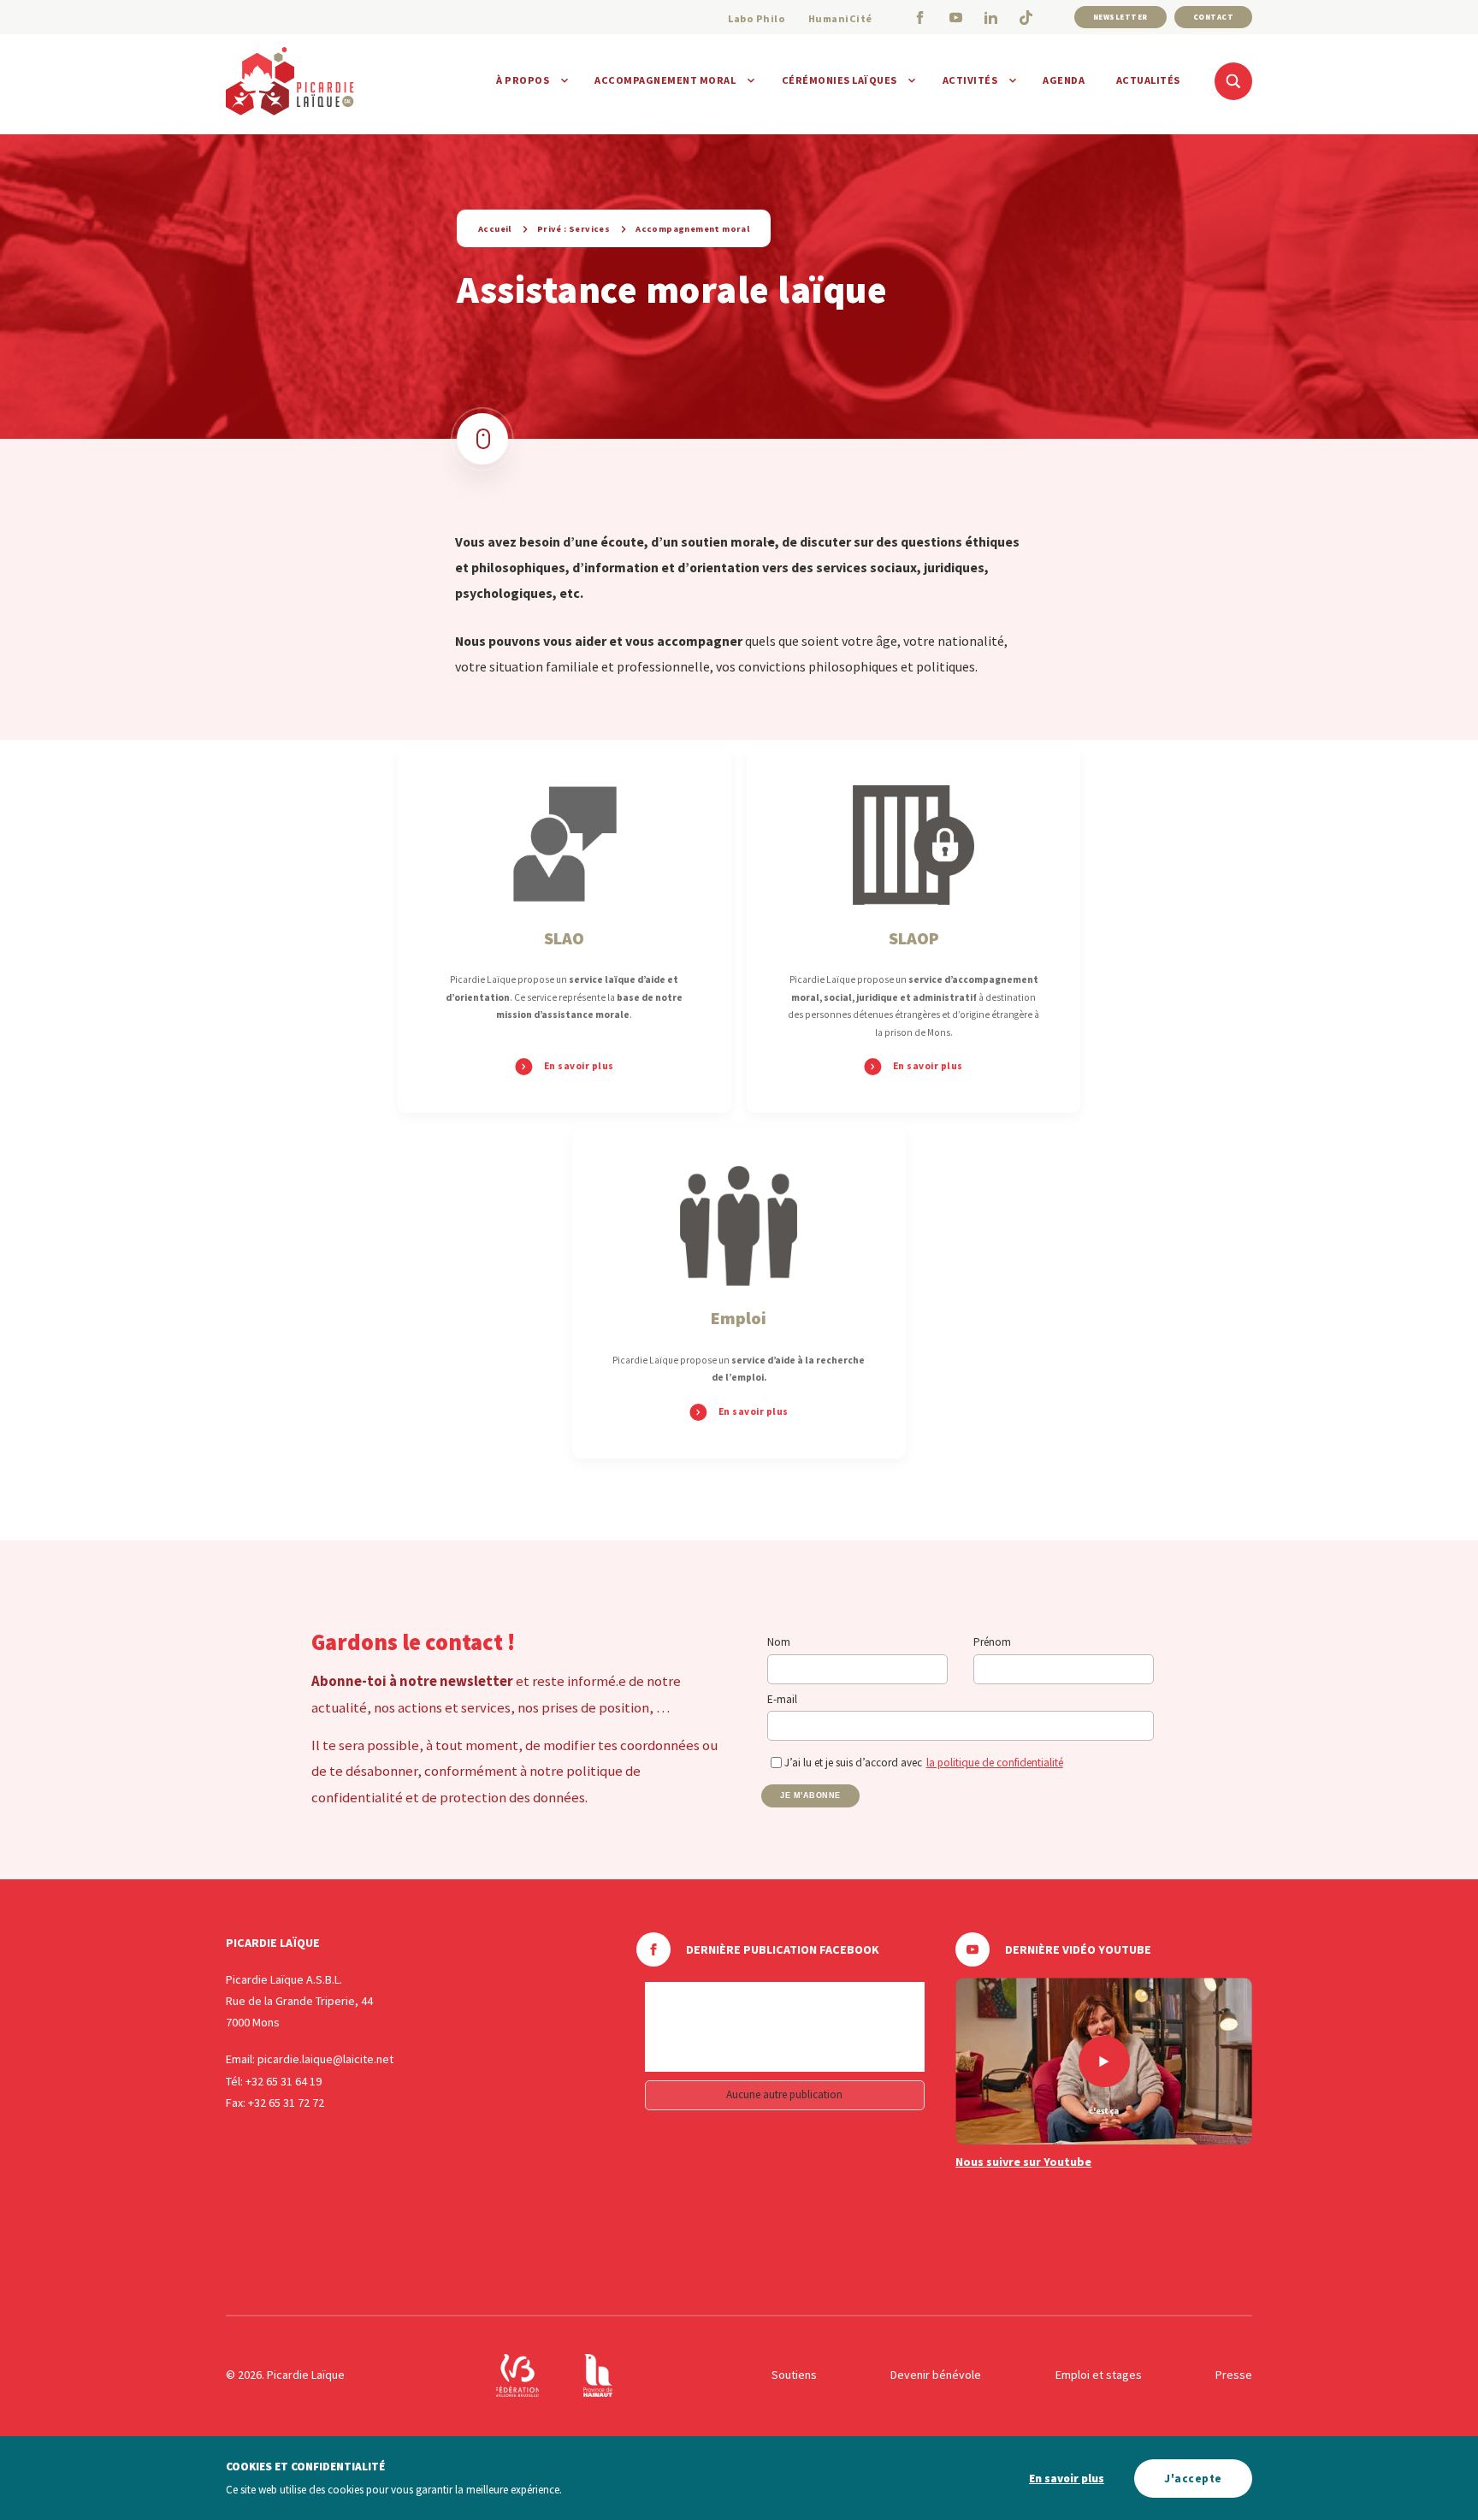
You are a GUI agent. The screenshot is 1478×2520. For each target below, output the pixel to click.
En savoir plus (1067, 2479)
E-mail (782, 1699)
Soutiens (794, 2375)
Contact (1214, 17)
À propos (523, 80)
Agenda (1064, 80)
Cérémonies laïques (840, 80)
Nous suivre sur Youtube (1023, 2162)
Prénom (992, 1642)
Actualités (1148, 80)
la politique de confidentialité (995, 1763)
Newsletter (1120, 17)
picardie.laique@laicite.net (325, 2059)
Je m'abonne (810, 1795)
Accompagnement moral (665, 80)
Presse (1234, 2375)
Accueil (495, 229)
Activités (970, 80)
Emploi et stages (1099, 2375)
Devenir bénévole (936, 2375)
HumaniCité (840, 18)
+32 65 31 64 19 (284, 2081)
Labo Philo (757, 18)
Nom (779, 1642)
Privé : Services (573, 229)
